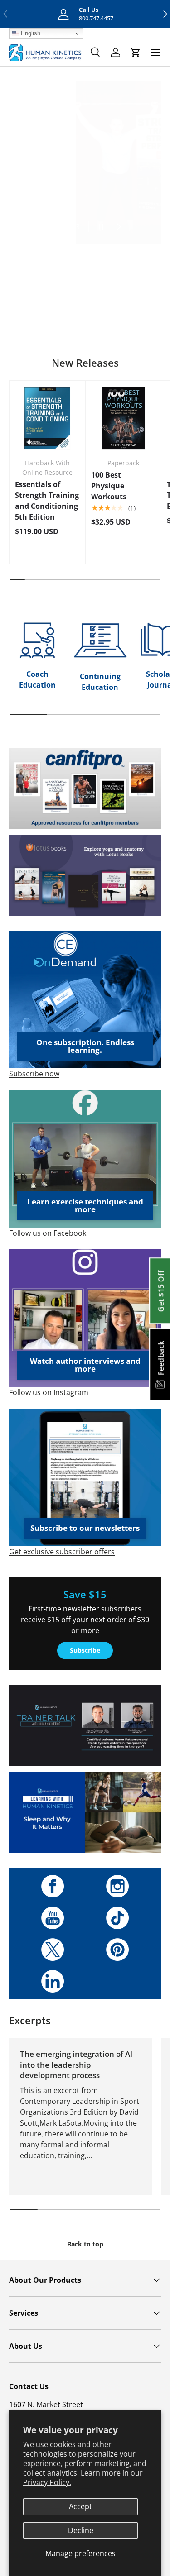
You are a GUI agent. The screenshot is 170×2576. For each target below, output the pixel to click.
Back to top (85, 2244)
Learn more (85, 317)
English (30, 33)
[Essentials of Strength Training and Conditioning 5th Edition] (47, 418)
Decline (81, 2530)
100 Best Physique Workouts (109, 486)
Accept (80, 2506)
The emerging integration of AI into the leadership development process (76, 2065)
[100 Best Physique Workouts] (124, 418)
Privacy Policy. (47, 2482)
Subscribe (85, 1650)
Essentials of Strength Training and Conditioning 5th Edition (47, 501)
